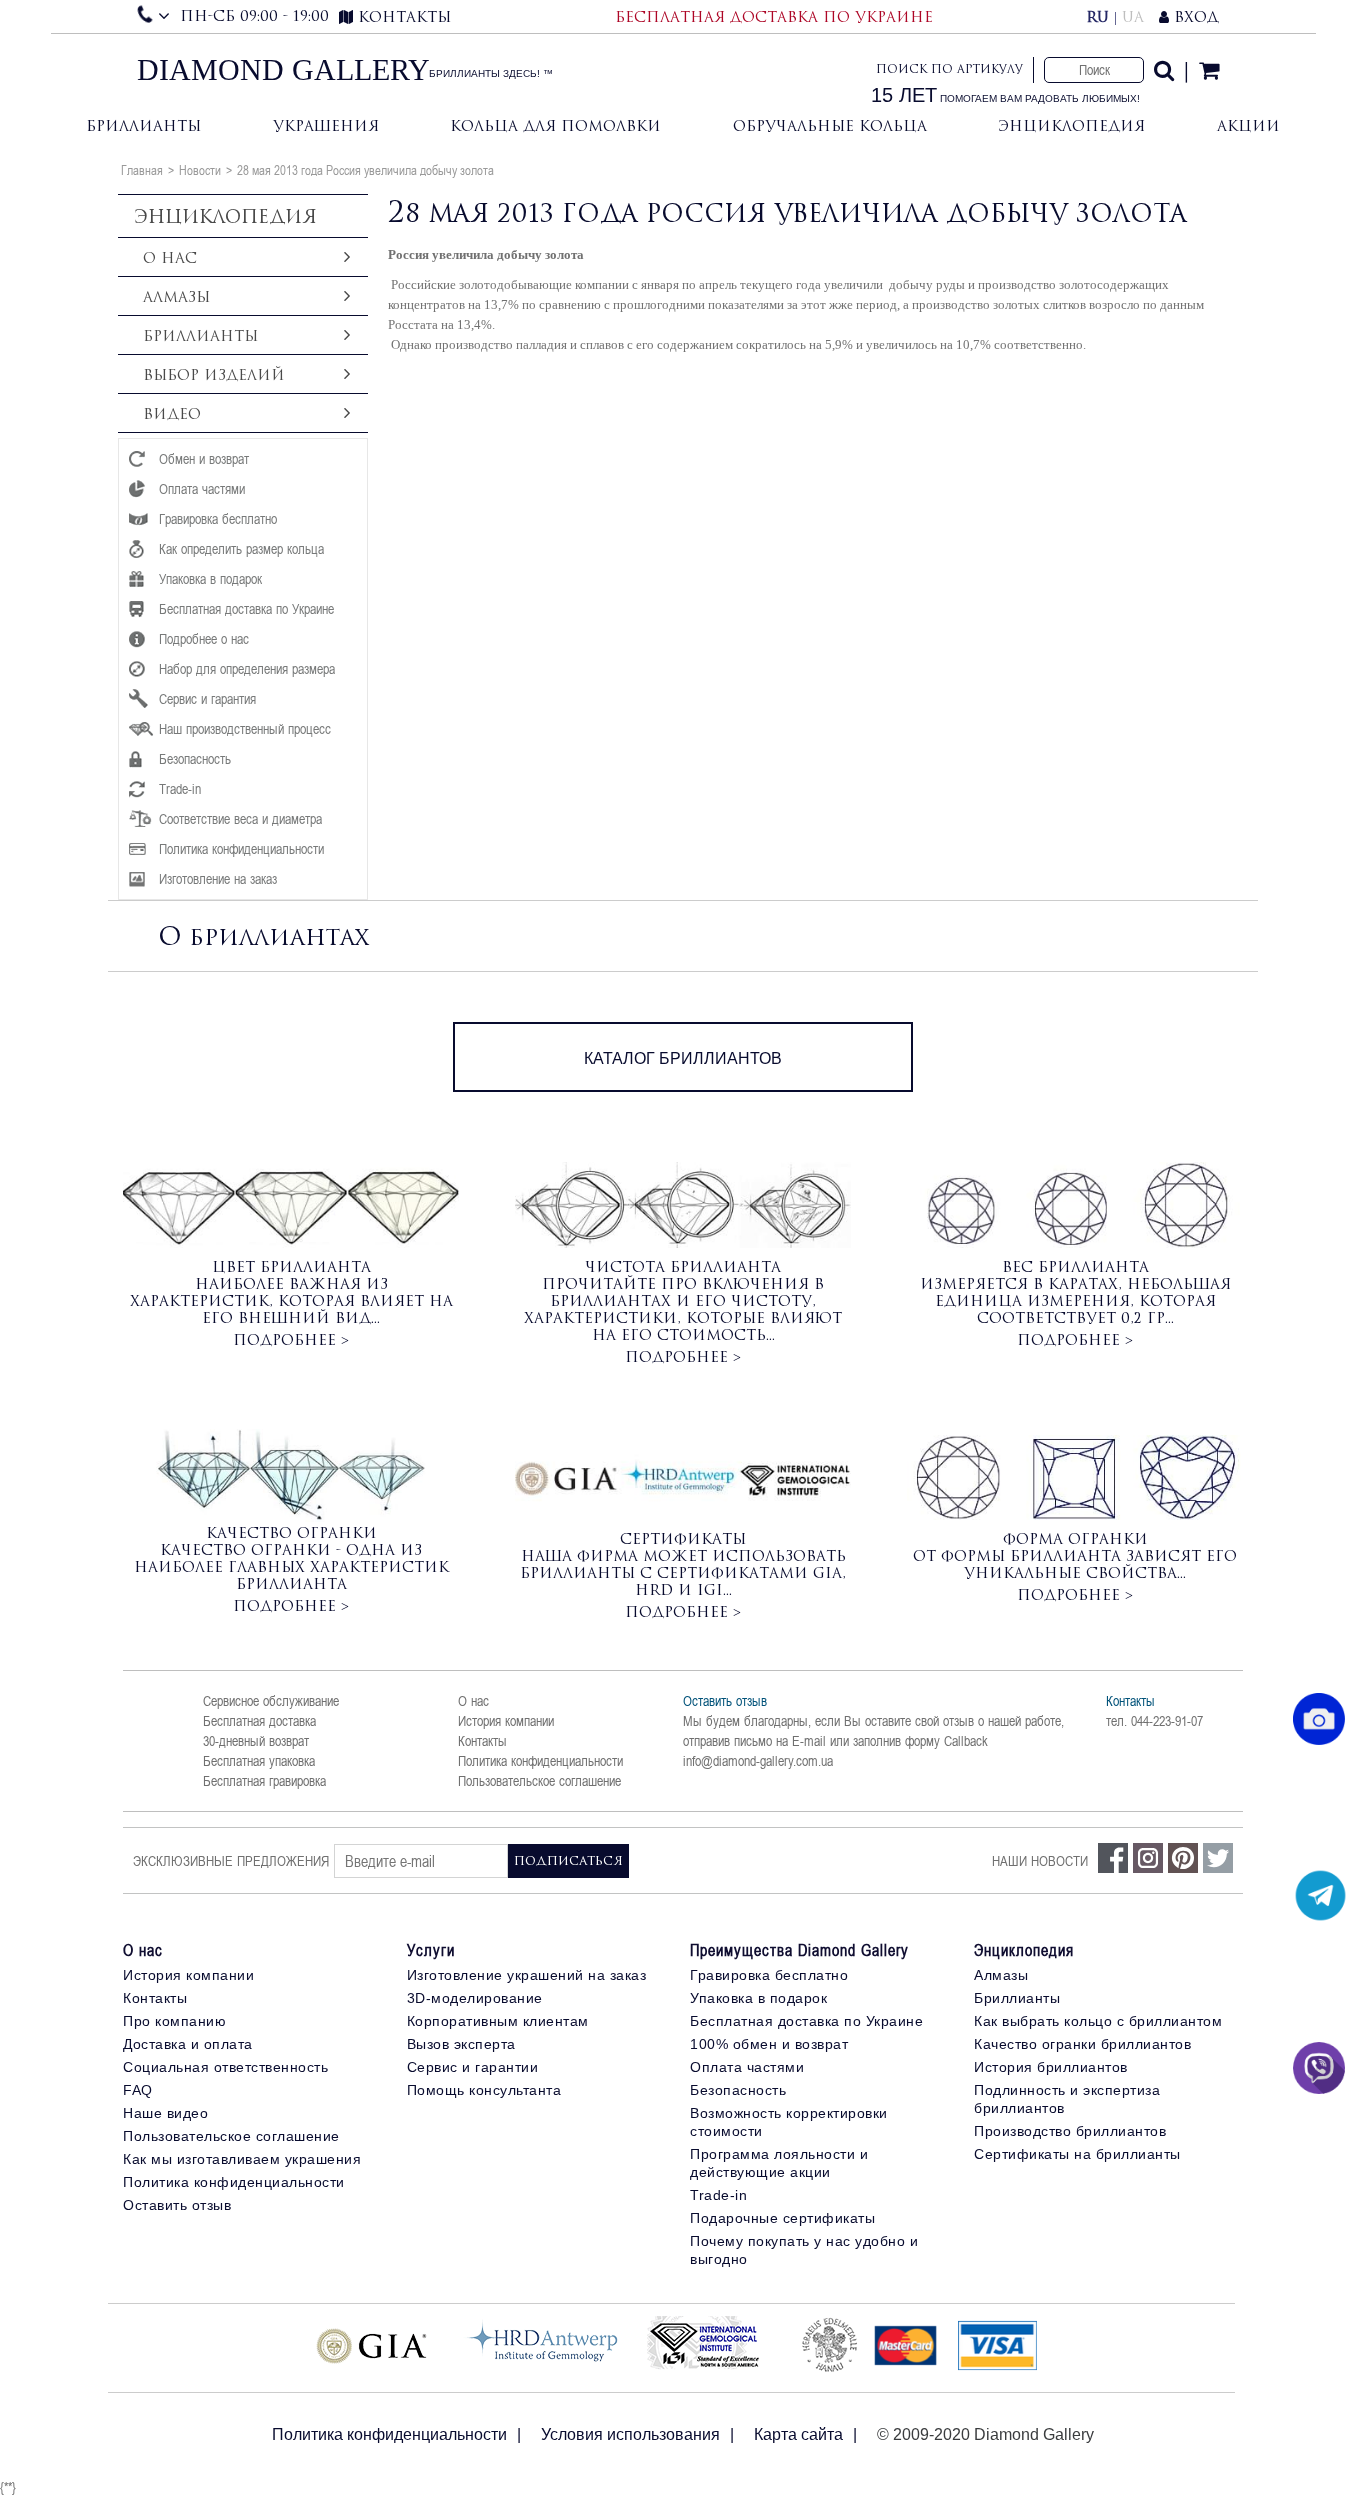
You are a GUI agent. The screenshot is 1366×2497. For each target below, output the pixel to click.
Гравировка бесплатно (769, 1975)
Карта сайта (798, 2434)
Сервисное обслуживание (271, 1701)
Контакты (482, 1741)
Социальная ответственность (225, 2067)
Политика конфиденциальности (540, 1761)
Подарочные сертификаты (782, 2218)
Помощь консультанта (484, 2090)
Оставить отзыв (725, 1701)
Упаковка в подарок (758, 1998)
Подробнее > (291, 1339)
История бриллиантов (1051, 2067)
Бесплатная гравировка (264, 1781)
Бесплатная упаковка (259, 1761)
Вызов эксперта (461, 2044)
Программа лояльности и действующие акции (779, 2163)
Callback (966, 1741)
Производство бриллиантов (1070, 2131)
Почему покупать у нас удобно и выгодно (804, 2250)
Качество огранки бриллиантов (1082, 2044)
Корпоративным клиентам (498, 2021)
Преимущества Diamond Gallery (799, 1950)
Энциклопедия (1071, 125)
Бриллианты (143, 125)
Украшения (326, 125)
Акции (1248, 125)
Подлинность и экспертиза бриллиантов (1067, 2099)
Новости (200, 170)
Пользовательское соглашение (539, 1781)
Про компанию (174, 2021)
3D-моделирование (475, 1998)
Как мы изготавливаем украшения (242, 2159)
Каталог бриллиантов (683, 1058)
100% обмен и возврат (769, 2044)
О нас (473, 1701)
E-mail (809, 1741)
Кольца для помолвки (555, 125)
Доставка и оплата (188, 2044)
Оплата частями (747, 2067)
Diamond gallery (283, 70)
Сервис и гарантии (473, 2067)
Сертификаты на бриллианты (1077, 2154)
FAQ (138, 2090)
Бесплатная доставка (259, 1721)
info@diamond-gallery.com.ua (758, 1761)
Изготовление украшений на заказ (527, 1975)
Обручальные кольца (830, 125)
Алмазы (1001, 1975)
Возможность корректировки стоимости (789, 2122)
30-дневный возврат (256, 1741)
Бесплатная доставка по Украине (806, 2021)
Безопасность (738, 2090)
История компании (506, 1721)
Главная (142, 170)
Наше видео (165, 2113)
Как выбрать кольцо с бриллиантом (1098, 2021)
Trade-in (718, 2195)
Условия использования (630, 2434)
